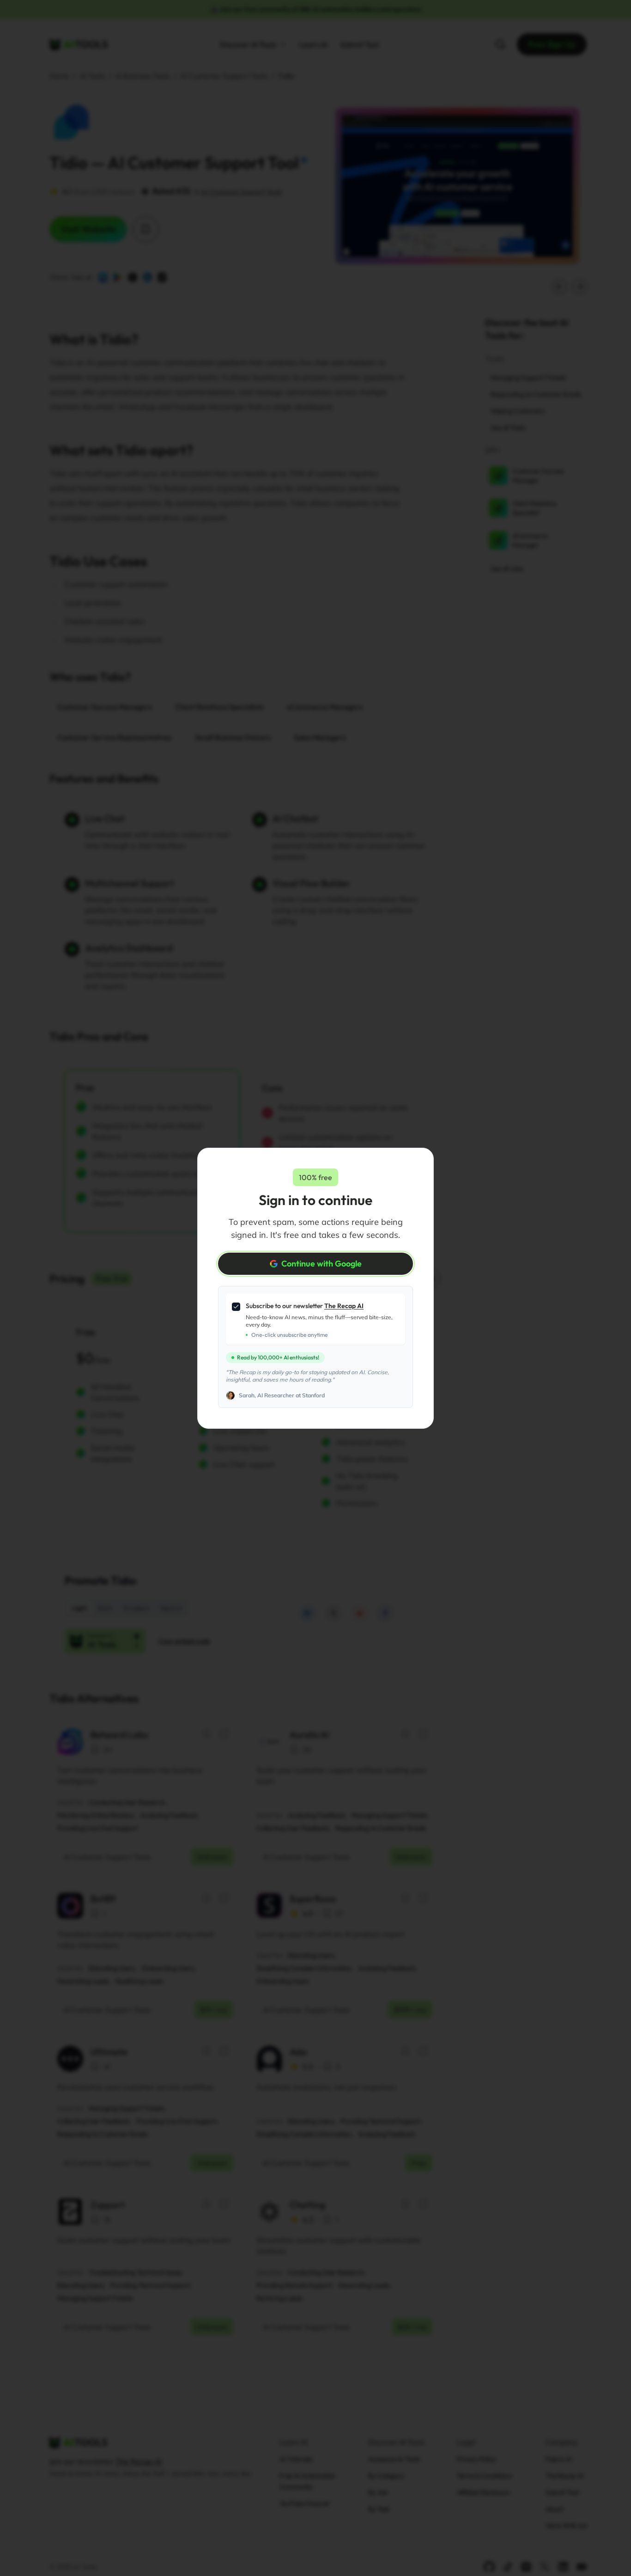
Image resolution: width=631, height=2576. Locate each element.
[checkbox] (236, 1307)
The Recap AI (344, 1306)
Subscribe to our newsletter (305, 1306)
